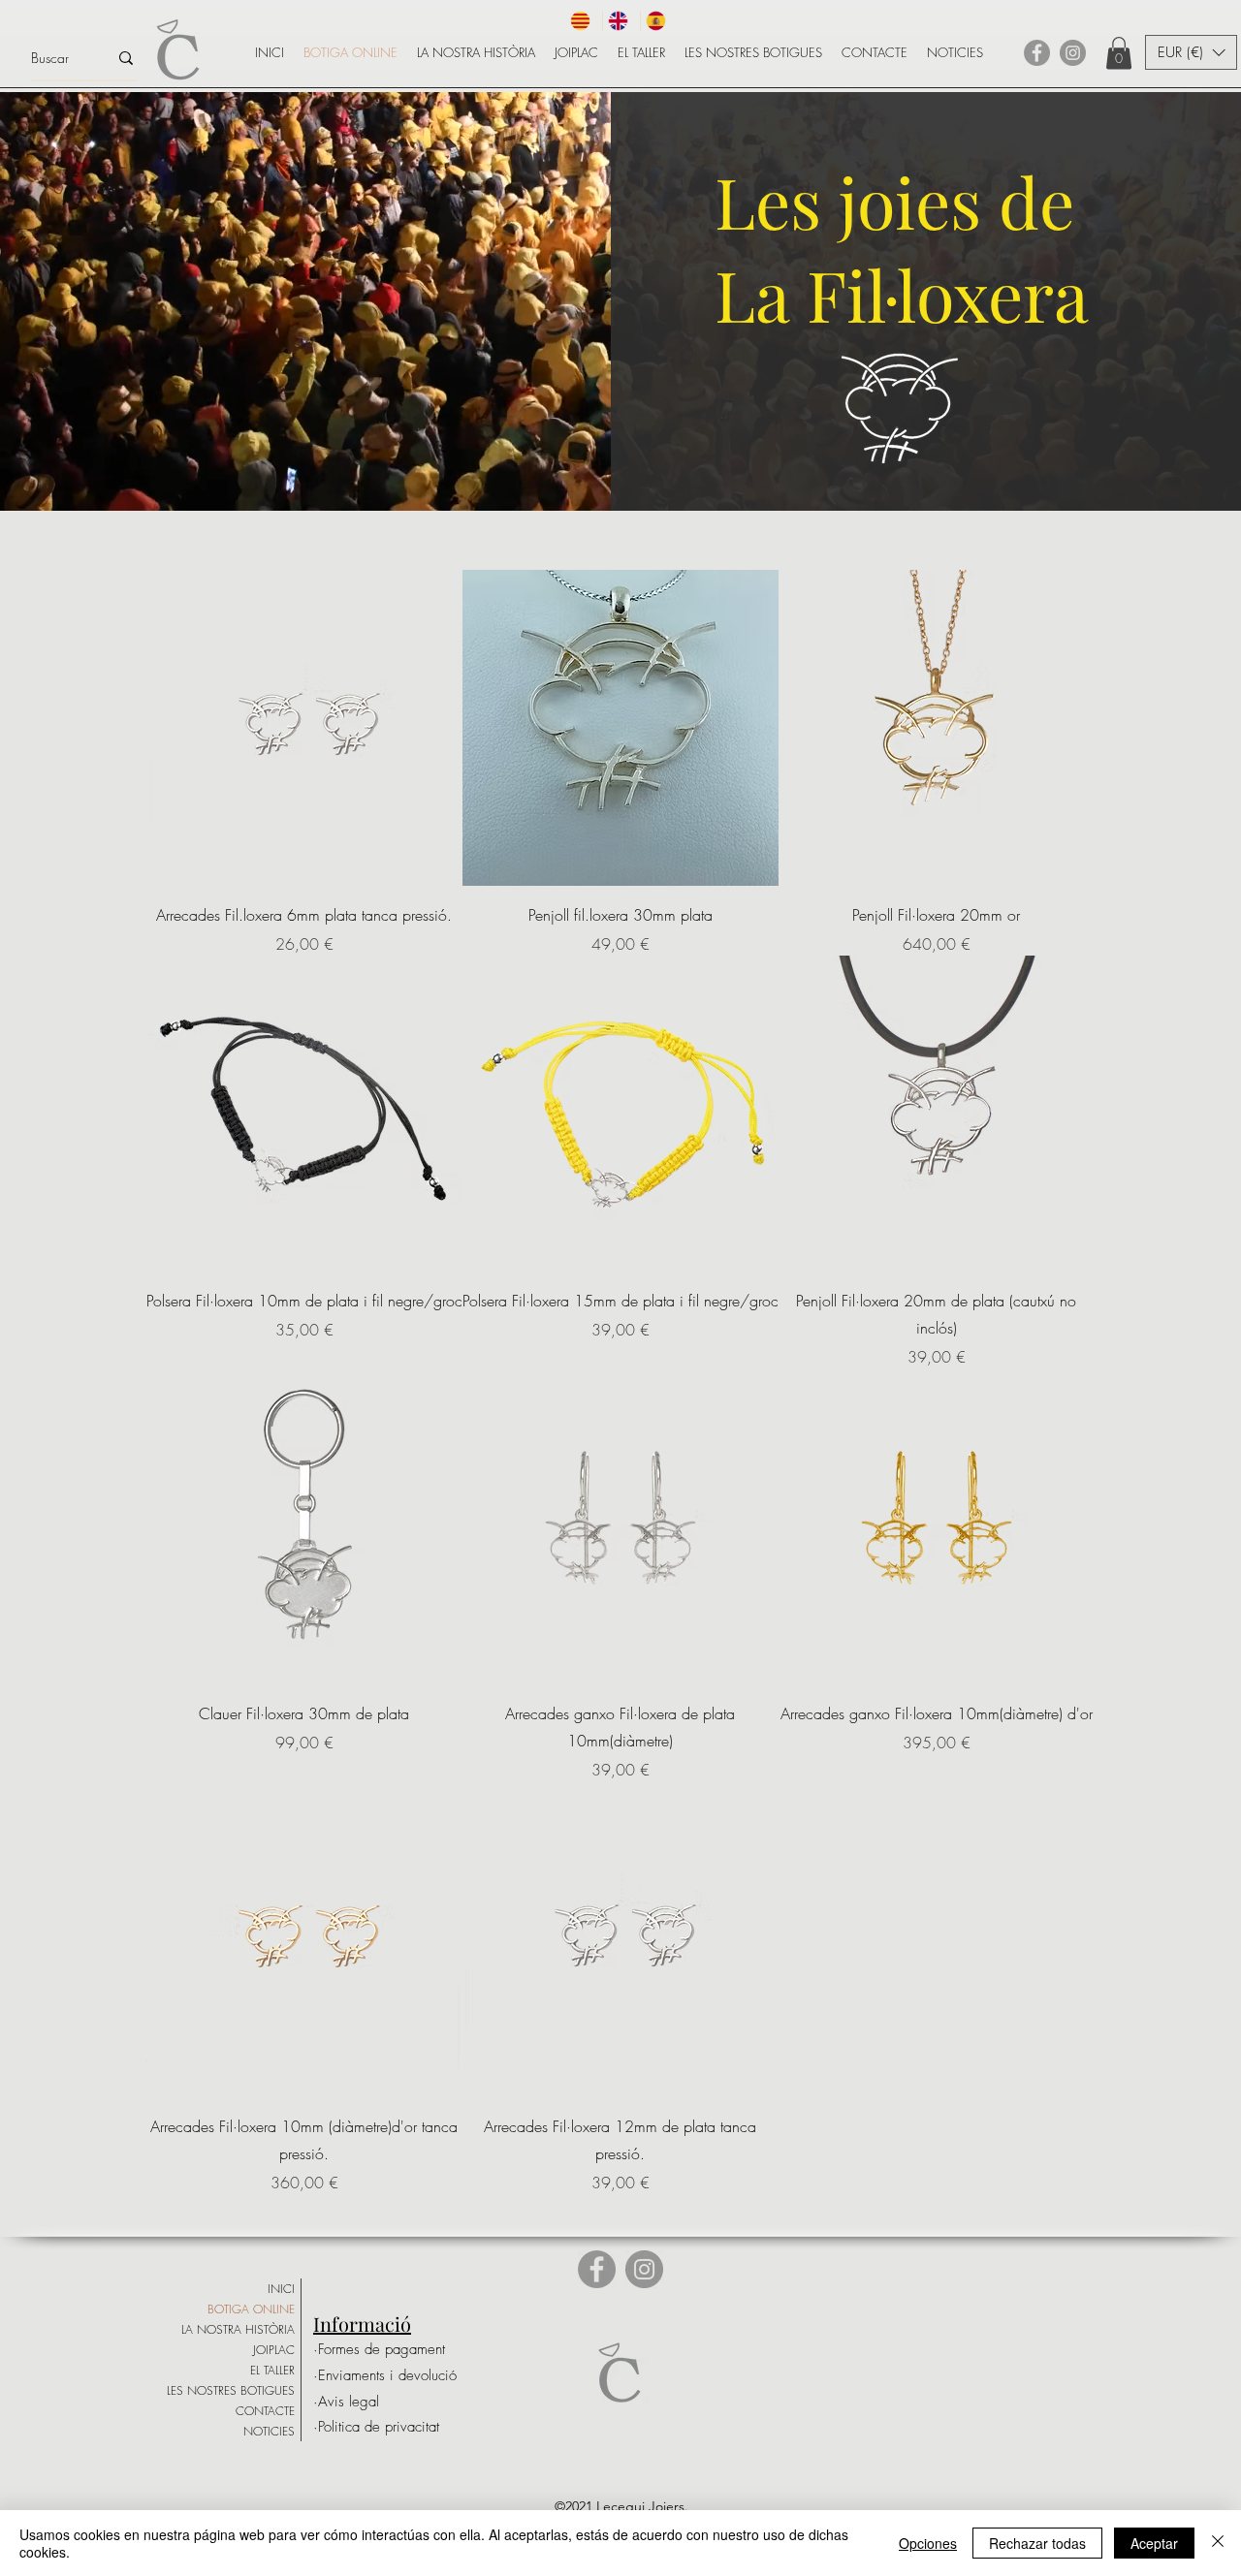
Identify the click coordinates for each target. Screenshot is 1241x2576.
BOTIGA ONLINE (251, 2309)
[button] (1119, 53)
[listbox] (1191, 52)
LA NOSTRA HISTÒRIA (238, 2329)
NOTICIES (269, 2431)
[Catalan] (584, 21)
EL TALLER (272, 2370)
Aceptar (1154, 2543)
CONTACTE (265, 2411)
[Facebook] (1037, 53)
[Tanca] (1218, 2543)
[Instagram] (1073, 53)
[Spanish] (659, 21)
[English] (621, 21)
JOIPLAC (274, 2350)
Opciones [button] (928, 2543)
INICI (281, 2289)
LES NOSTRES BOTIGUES (231, 2390)
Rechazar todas (1037, 2543)
